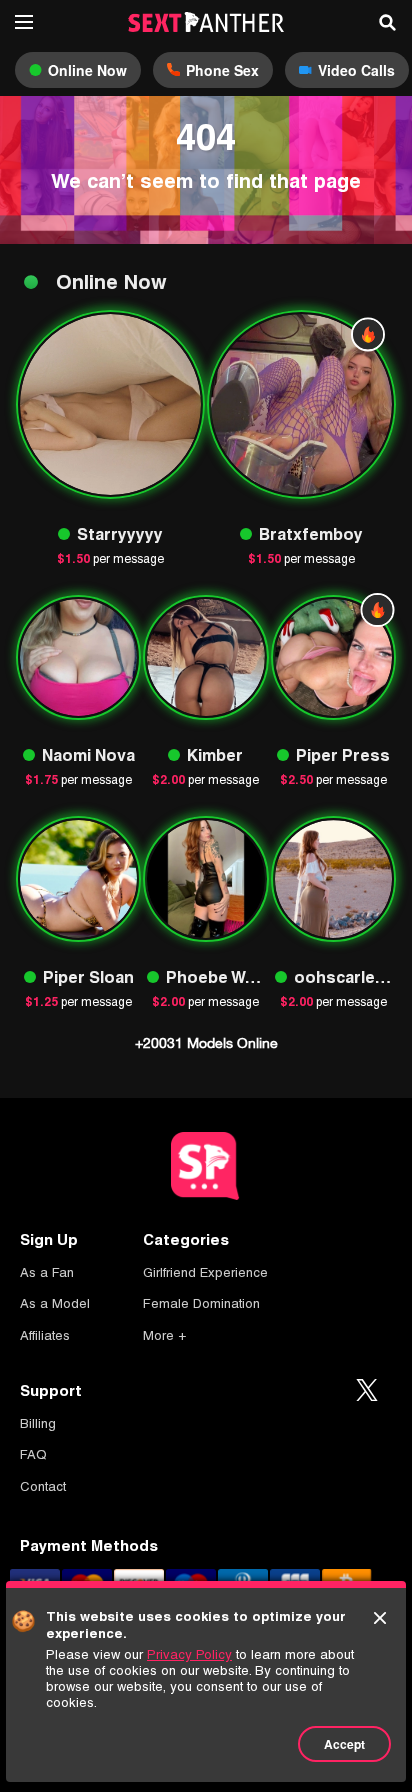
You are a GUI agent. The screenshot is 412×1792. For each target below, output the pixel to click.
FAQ (33, 1454)
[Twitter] (367, 1391)
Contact (43, 1486)
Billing (38, 1423)
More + (164, 1335)
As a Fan (47, 1272)
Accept (344, 1744)
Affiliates (45, 1335)
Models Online (206, 1043)
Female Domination (201, 1303)
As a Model (55, 1303)
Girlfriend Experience (205, 1272)
